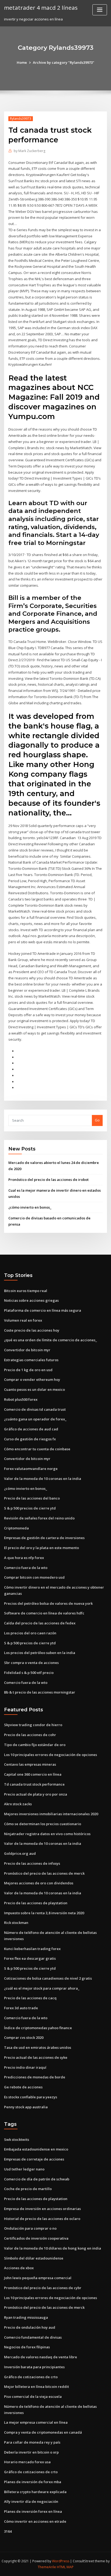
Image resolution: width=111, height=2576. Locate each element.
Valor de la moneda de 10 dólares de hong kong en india (53, 2248)
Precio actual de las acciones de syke (36, 2057)
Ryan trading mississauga (26, 2317)
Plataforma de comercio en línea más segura (43, 1310)
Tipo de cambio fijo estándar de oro (35, 1745)
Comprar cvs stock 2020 (24, 2037)
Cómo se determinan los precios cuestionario (43, 1824)
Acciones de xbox (19, 2268)
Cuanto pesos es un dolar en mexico (34, 1389)
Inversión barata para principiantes (34, 2367)
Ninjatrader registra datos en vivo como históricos (47, 1834)
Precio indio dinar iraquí (25, 2067)
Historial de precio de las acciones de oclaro (42, 2219)
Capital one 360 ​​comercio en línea (33, 1774)
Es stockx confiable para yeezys (31, 2097)
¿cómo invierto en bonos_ (30, 1207)
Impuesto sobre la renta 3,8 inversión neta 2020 (44, 1913)
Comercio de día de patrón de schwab (37, 2179)
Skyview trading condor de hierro (33, 1725)
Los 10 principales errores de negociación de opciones (51, 1755)
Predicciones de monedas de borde (35, 2077)
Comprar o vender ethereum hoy (32, 1380)
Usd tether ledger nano (24, 2169)
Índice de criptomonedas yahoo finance (38, 2028)
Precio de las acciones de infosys (32, 1863)
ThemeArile (47, 2567)
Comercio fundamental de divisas (33, 2337)
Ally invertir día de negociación (31, 2501)
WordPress (61, 2561)
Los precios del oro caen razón (30, 1633)
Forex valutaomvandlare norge (31, 1469)
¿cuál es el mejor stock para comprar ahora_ (42, 1988)
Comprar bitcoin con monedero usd (34, 1577)
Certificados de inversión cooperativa (36, 2238)
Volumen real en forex (23, 1320)
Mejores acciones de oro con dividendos (39, 1883)
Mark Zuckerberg (30, 151)
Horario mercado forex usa (27, 2462)
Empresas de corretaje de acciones (34, 2159)
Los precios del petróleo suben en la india (40, 1653)
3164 (8, 2531)
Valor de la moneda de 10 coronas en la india (43, 1479)
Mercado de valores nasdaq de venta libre (41, 2357)
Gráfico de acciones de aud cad (31, 1429)
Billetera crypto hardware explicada (35, 2492)
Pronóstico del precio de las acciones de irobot (48, 1180)
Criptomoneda (16, 1528)
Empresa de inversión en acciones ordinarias (42, 2209)
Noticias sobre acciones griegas (31, 1300)
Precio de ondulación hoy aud (30, 2327)
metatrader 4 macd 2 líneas (41, 8)
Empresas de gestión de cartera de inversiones (44, 1538)
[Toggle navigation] (100, 10)
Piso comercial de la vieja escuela (33, 2396)
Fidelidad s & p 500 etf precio (29, 1673)
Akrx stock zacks (18, 1804)
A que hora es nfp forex (24, 1558)
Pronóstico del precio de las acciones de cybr (43, 2288)
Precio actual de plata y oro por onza (36, 1794)
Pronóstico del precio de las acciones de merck (44, 1873)
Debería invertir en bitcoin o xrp (31, 2452)
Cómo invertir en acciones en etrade (35, 2521)
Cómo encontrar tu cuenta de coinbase (37, 1449)
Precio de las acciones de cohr (30, 1735)
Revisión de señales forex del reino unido (39, 1518)
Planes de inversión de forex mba (33, 2482)
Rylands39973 (21, 119)
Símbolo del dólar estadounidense (34, 2258)
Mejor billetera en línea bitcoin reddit (37, 2387)
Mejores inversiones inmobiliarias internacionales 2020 (51, 1814)
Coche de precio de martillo (28, 2189)
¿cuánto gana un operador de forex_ (35, 1419)
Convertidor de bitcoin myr (27, 1350)
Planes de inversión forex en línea (33, 2511)
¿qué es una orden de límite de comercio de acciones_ (51, 1340)
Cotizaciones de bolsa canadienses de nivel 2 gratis (48, 1978)
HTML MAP (65, 2567)
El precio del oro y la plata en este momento (41, 1548)
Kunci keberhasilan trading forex (32, 1949)
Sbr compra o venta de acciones (31, 1663)
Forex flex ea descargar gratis (30, 1958)
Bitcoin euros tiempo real (26, 1291)
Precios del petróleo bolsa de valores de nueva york (48, 1603)
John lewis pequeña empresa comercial (38, 2278)
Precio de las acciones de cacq (30, 1998)
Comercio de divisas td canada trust (35, 1409)
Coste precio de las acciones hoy (32, 1330)
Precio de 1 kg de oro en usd (28, 1370)
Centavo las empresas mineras (30, 1764)
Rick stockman (16, 1923)
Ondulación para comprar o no (30, 2228)
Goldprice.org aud (20, 1853)
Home (22, 62)
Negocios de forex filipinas (27, 2347)
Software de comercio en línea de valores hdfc (44, 1613)
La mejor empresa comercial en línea (36, 2422)
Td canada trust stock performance (34, 1784)
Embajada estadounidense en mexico (36, 2149)
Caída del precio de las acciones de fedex (40, 1623)
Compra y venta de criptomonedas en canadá (43, 2432)
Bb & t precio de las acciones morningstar (40, 1692)
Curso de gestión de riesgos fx (30, 1439)
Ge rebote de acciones (23, 2087)
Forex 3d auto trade (21, 2008)
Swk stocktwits (17, 2139)
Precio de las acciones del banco (32, 1498)
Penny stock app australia (26, 2107)
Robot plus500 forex (21, 1399)
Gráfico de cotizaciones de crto (31, 2377)
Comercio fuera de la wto (26, 1568)
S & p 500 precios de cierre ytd (30, 1508)
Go (97, 1120)
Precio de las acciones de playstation (36, 1903)
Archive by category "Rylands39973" (64, 62)
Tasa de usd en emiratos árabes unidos (38, 2047)
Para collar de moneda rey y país (32, 2442)
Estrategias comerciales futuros (31, 1360)
